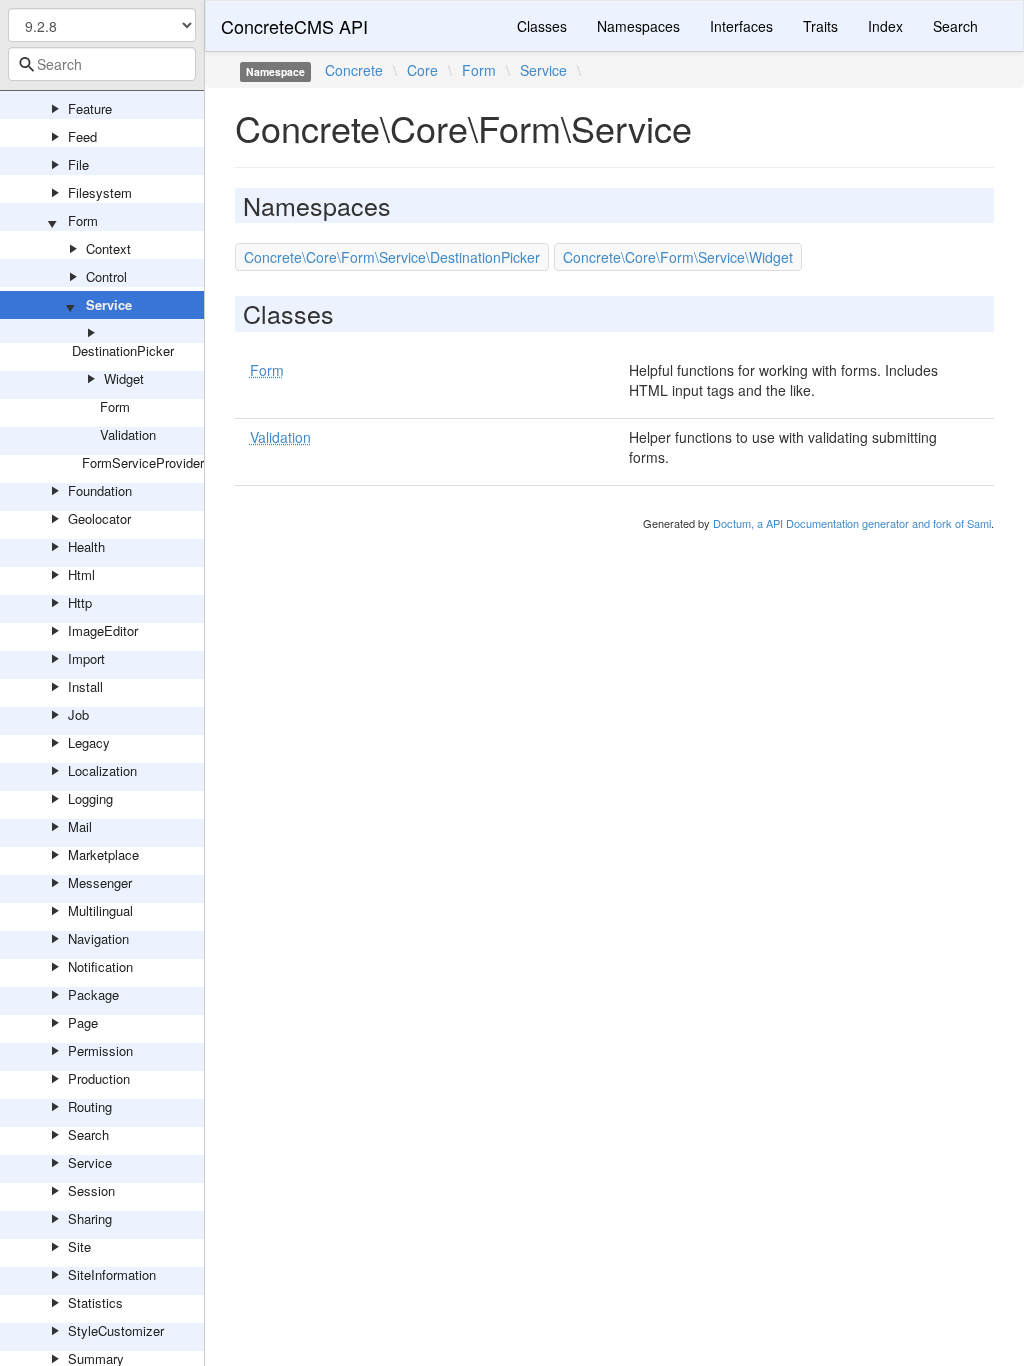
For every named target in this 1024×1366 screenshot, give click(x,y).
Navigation (98, 938)
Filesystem (100, 192)
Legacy (89, 742)
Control (106, 276)
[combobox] (102, 64)
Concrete (354, 70)
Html (81, 574)
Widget (124, 378)
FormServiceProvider (143, 462)
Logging (90, 798)
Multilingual (100, 910)
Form (83, 220)
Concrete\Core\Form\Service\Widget (678, 257)
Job (78, 714)
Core (422, 70)
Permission (100, 1050)
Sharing (90, 1218)
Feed (82, 136)
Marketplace (103, 854)
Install (85, 686)
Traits (820, 26)
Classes (542, 26)
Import (86, 658)
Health (86, 546)
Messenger (100, 882)
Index (885, 26)
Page (83, 1022)
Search (88, 1134)
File (78, 164)
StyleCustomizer (116, 1330)
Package (93, 994)
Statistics (95, 1302)
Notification (100, 966)
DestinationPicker (123, 350)
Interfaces (741, 26)
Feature (90, 108)
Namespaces (638, 26)
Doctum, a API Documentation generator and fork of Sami (852, 523)
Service (109, 304)
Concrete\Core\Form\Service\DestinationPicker (392, 257)
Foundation (100, 490)
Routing (90, 1106)
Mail (80, 826)
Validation (128, 434)
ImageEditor (103, 630)
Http (80, 602)
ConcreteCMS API (294, 26)
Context (108, 248)
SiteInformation (112, 1274)
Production (99, 1078)
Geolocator (99, 518)
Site (79, 1246)
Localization (102, 770)
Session (91, 1190)
